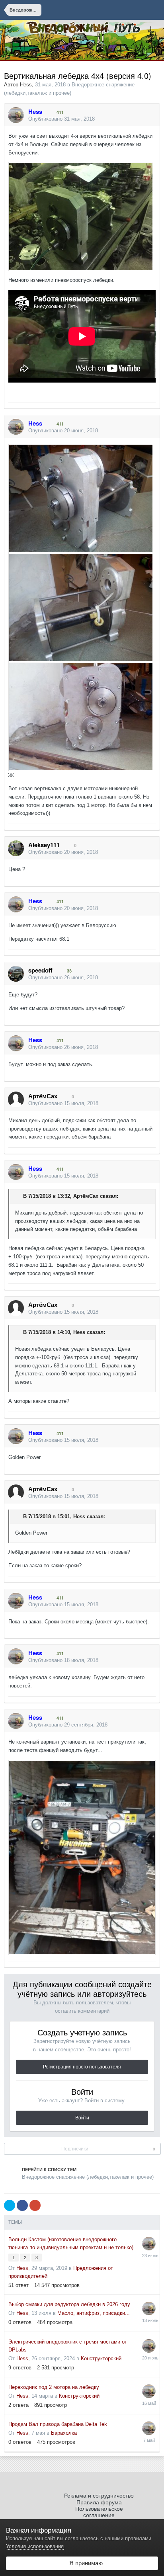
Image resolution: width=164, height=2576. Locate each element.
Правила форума (99, 2502)
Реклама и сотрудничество (99, 2496)
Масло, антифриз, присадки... (94, 2313)
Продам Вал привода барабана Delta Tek (58, 2424)
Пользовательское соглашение (99, 2512)
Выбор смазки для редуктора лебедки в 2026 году (69, 2304)
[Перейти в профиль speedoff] (16, 974)
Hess (26, 85)
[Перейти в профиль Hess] (16, 115)
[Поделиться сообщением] (152, 119)
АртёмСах (86, 1196)
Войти (82, 2118)
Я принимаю (84, 2563)
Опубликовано (61, 119)
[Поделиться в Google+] (35, 2205)
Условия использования (35, 2546)
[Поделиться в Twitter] (10, 2205)
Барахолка (64, 2433)
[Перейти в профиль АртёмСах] (16, 1100)
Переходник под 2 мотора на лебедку (54, 2387)
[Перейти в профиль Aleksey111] (16, 848)
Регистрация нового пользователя (82, 2067)
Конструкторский (101, 2358)
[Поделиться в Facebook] (22, 2205)
